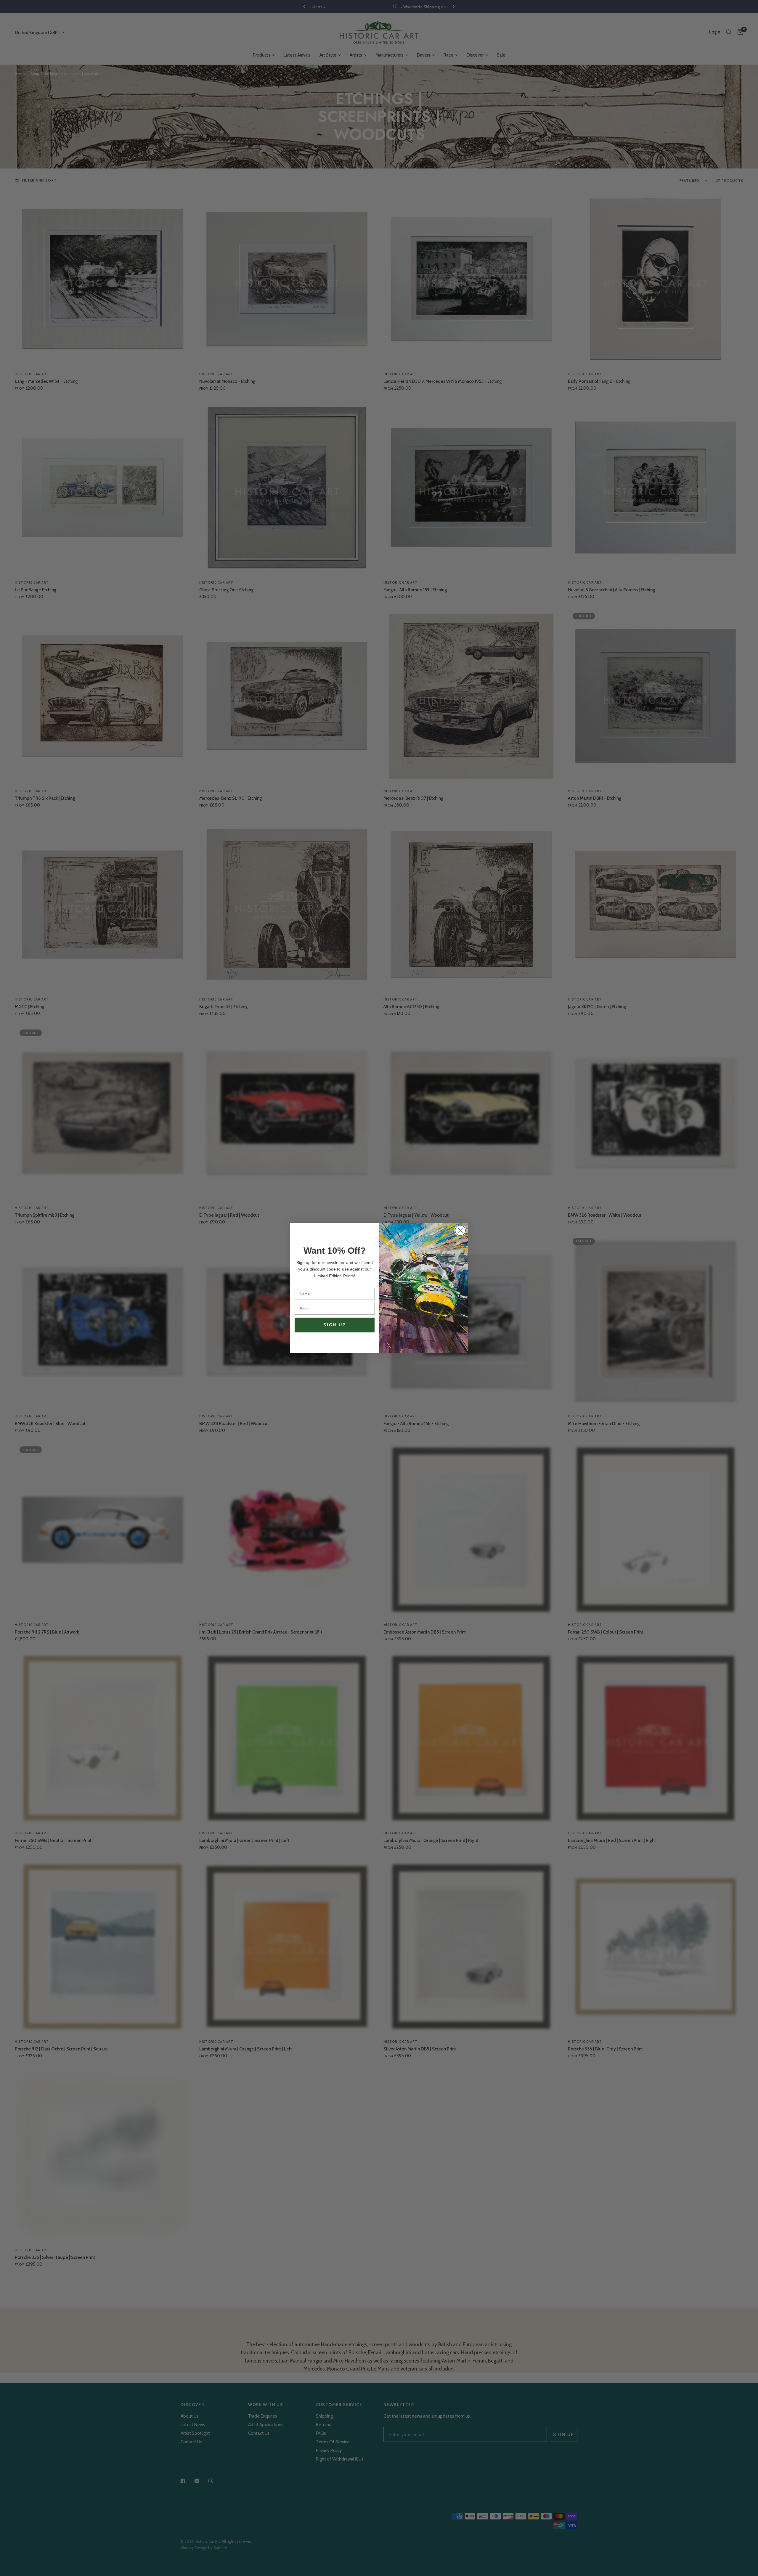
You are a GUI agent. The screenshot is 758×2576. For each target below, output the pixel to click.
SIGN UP (335, 1325)
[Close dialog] (460, 1230)
